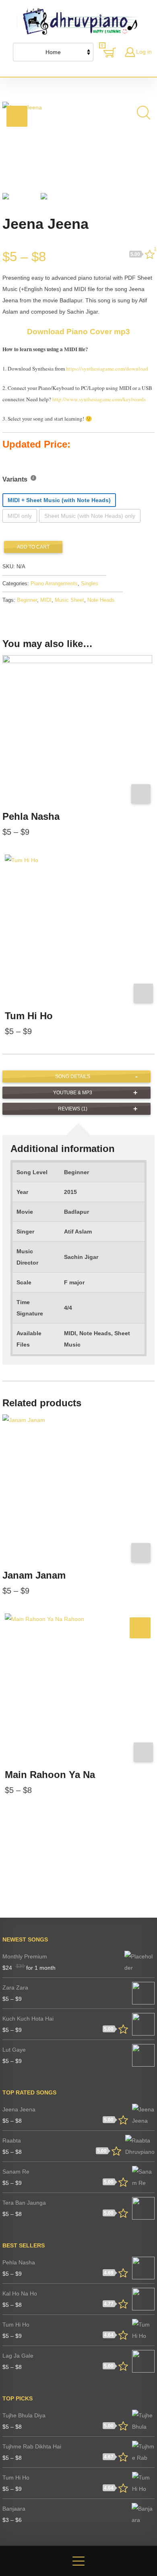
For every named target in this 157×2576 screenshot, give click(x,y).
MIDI (46, 600)
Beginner (27, 600)
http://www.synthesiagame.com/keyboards (99, 399)
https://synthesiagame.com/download (107, 369)
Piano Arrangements (54, 584)
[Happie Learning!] (81, 21)
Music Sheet (69, 600)
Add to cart (33, 547)
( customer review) (154, 251)
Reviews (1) (73, 1109)
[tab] (76, 1076)
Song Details (73, 1076)
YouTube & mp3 (73, 1093)
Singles (90, 584)
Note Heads (101, 600)
